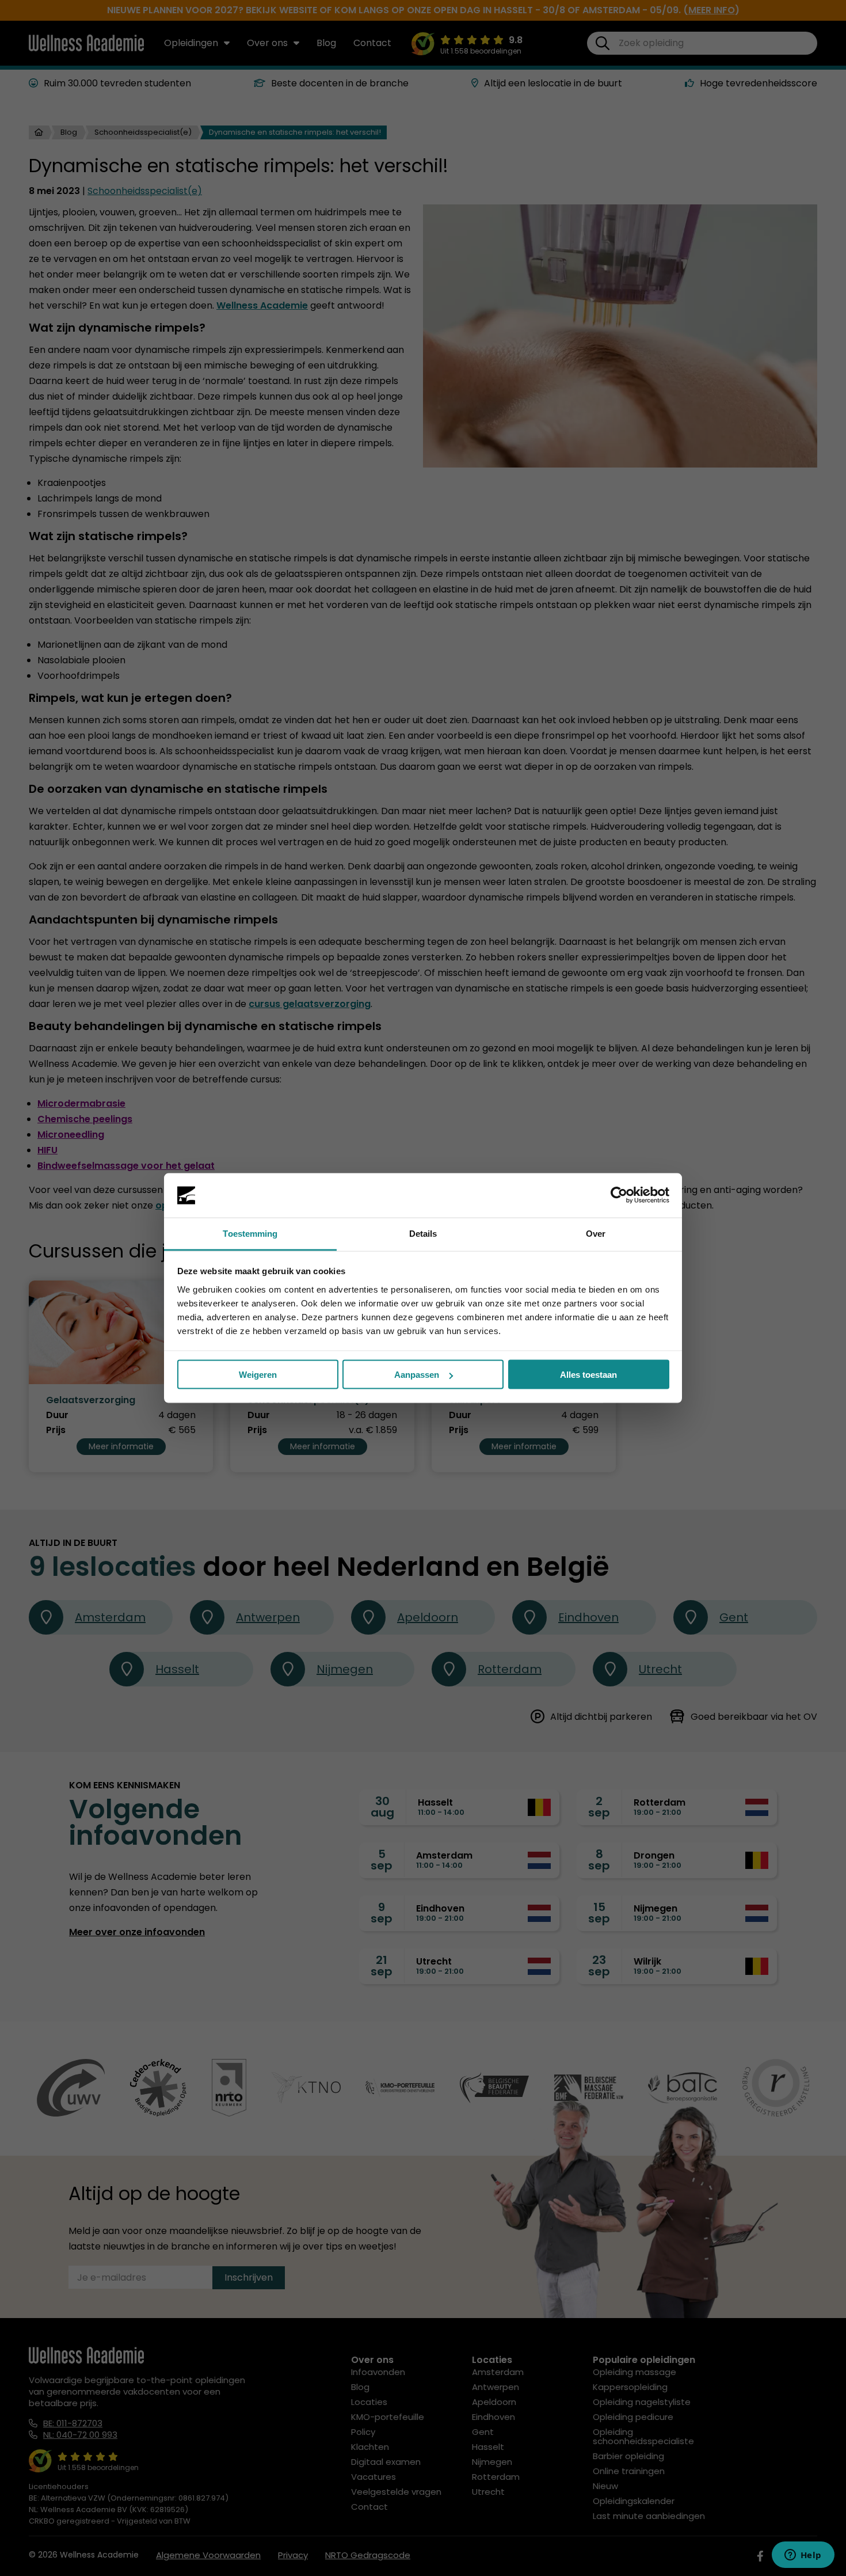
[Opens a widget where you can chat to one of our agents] (803, 2556)
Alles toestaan (588, 1375)
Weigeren (258, 1375)
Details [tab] (423, 1233)
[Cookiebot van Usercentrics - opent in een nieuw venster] (619, 1195)
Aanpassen (417, 1375)
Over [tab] (596, 1233)
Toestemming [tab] (250, 1233)
